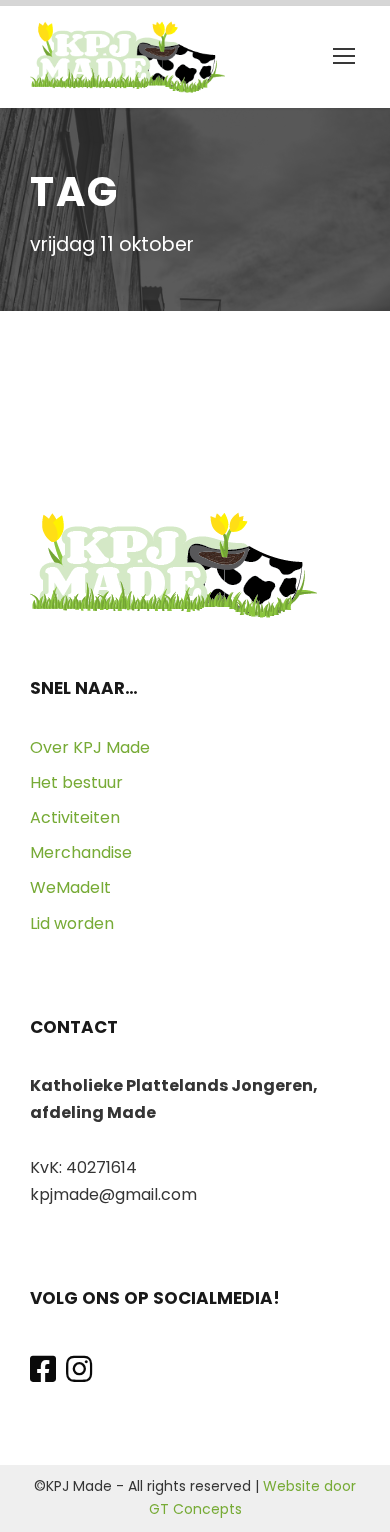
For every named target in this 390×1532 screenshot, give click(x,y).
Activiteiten (75, 817)
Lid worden (72, 923)
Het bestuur (76, 782)
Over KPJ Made (90, 747)
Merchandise (81, 852)
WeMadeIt (70, 887)
